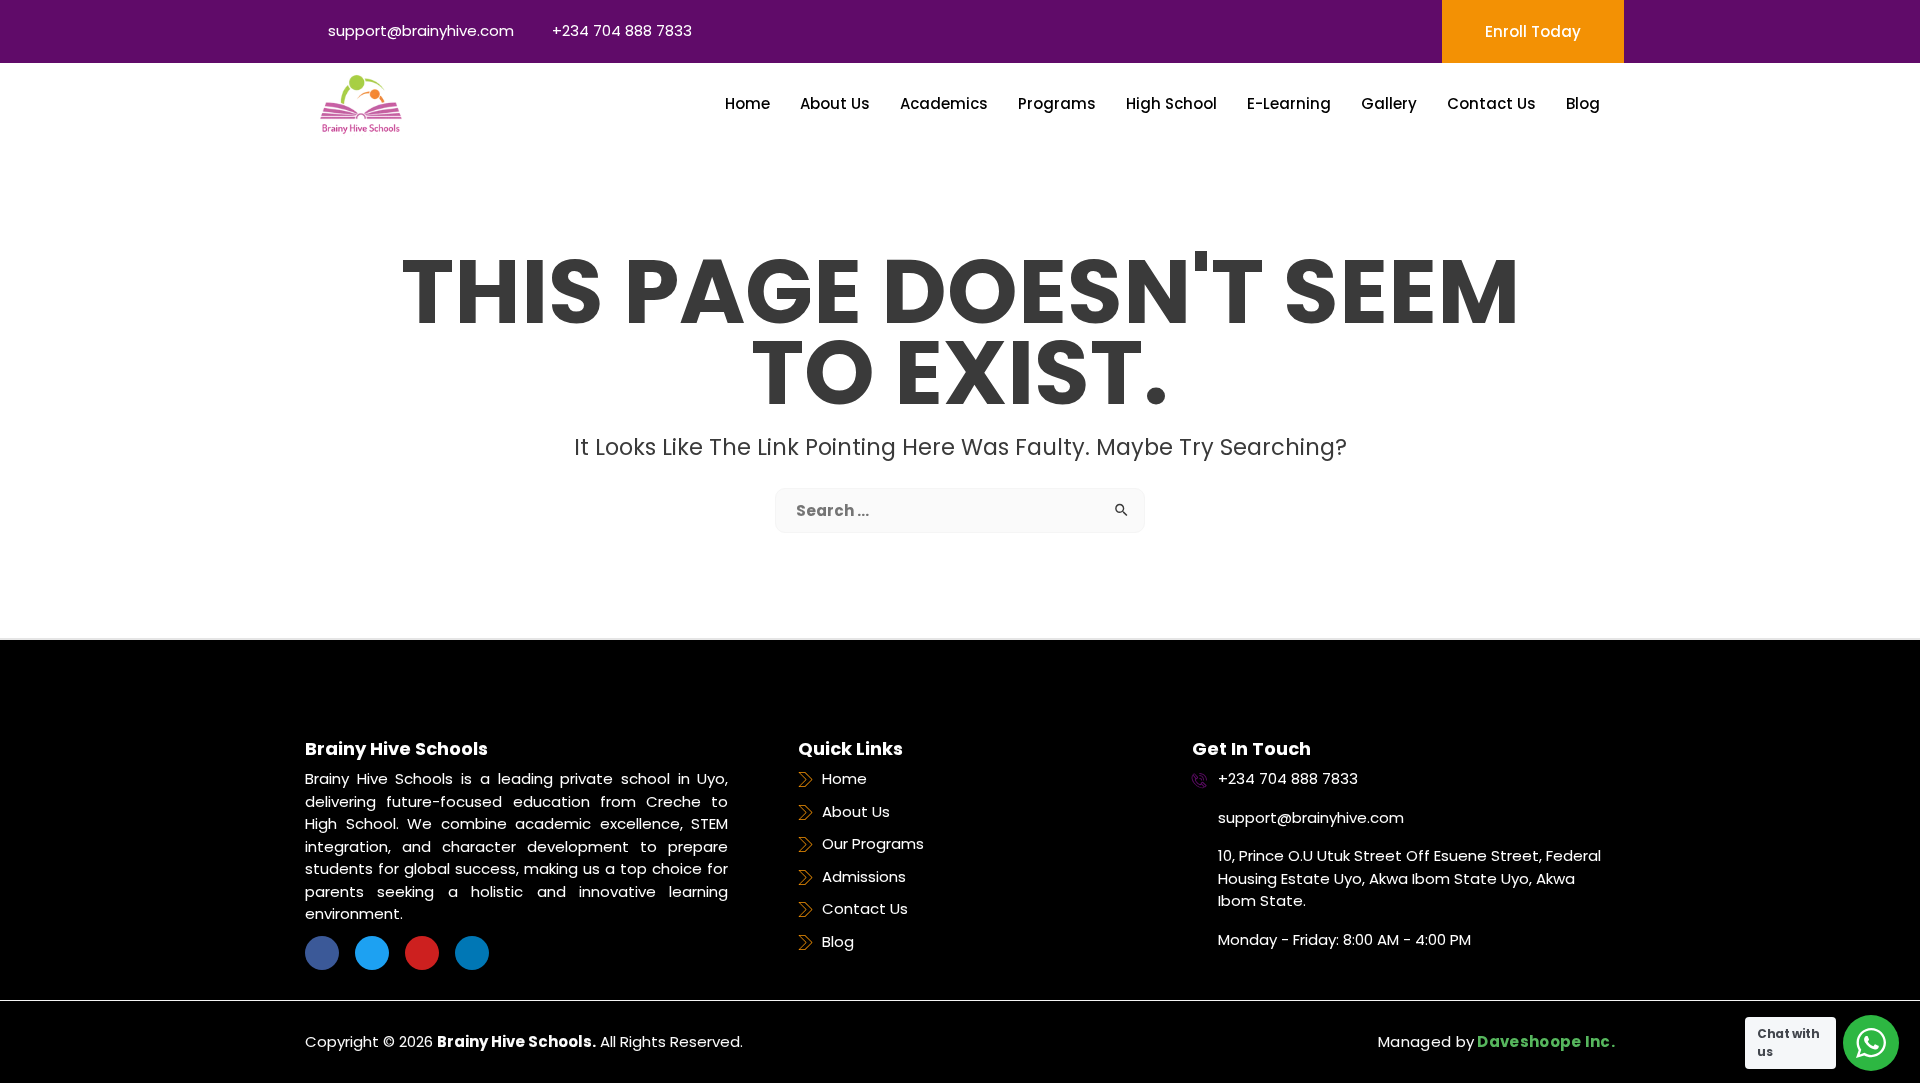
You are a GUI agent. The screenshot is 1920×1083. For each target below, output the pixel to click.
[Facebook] (322, 953)
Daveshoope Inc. (1544, 1041)
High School (1171, 103)
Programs (1057, 103)
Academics (944, 103)
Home (747, 103)
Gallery (1389, 103)
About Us (835, 103)
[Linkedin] (472, 953)
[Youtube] (422, 953)
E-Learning (1289, 103)
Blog (1583, 103)
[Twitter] (372, 953)
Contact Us (1491, 103)
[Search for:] (960, 510)
